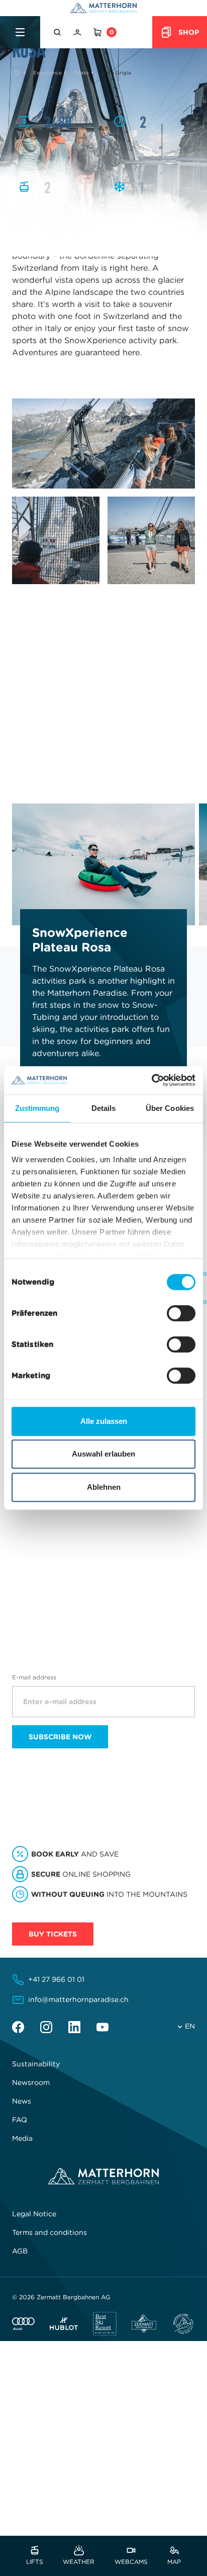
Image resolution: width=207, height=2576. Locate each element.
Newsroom (31, 2082)
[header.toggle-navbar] (20, 32)
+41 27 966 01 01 (56, 1979)
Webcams (131, 2561)
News (22, 2101)
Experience (47, 73)
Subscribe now (60, 1737)
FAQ (20, 2120)
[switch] (181, 1313)
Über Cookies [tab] (170, 1108)
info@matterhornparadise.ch (78, 1999)
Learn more (39, 1547)
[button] (58, 32)
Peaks (81, 73)
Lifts (35, 2561)
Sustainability (36, 2064)
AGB (20, 2251)
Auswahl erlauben (103, 1454)
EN (190, 2026)
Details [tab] (104, 1108)
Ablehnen (104, 1487)
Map (174, 2561)
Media (22, 2138)
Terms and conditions (49, 2232)
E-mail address (34, 1677)
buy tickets (53, 1934)
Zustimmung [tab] (37, 1108)
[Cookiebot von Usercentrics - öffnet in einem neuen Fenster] (151, 1080)
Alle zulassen (104, 1421)
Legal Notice (34, 2214)
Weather (79, 2561)
